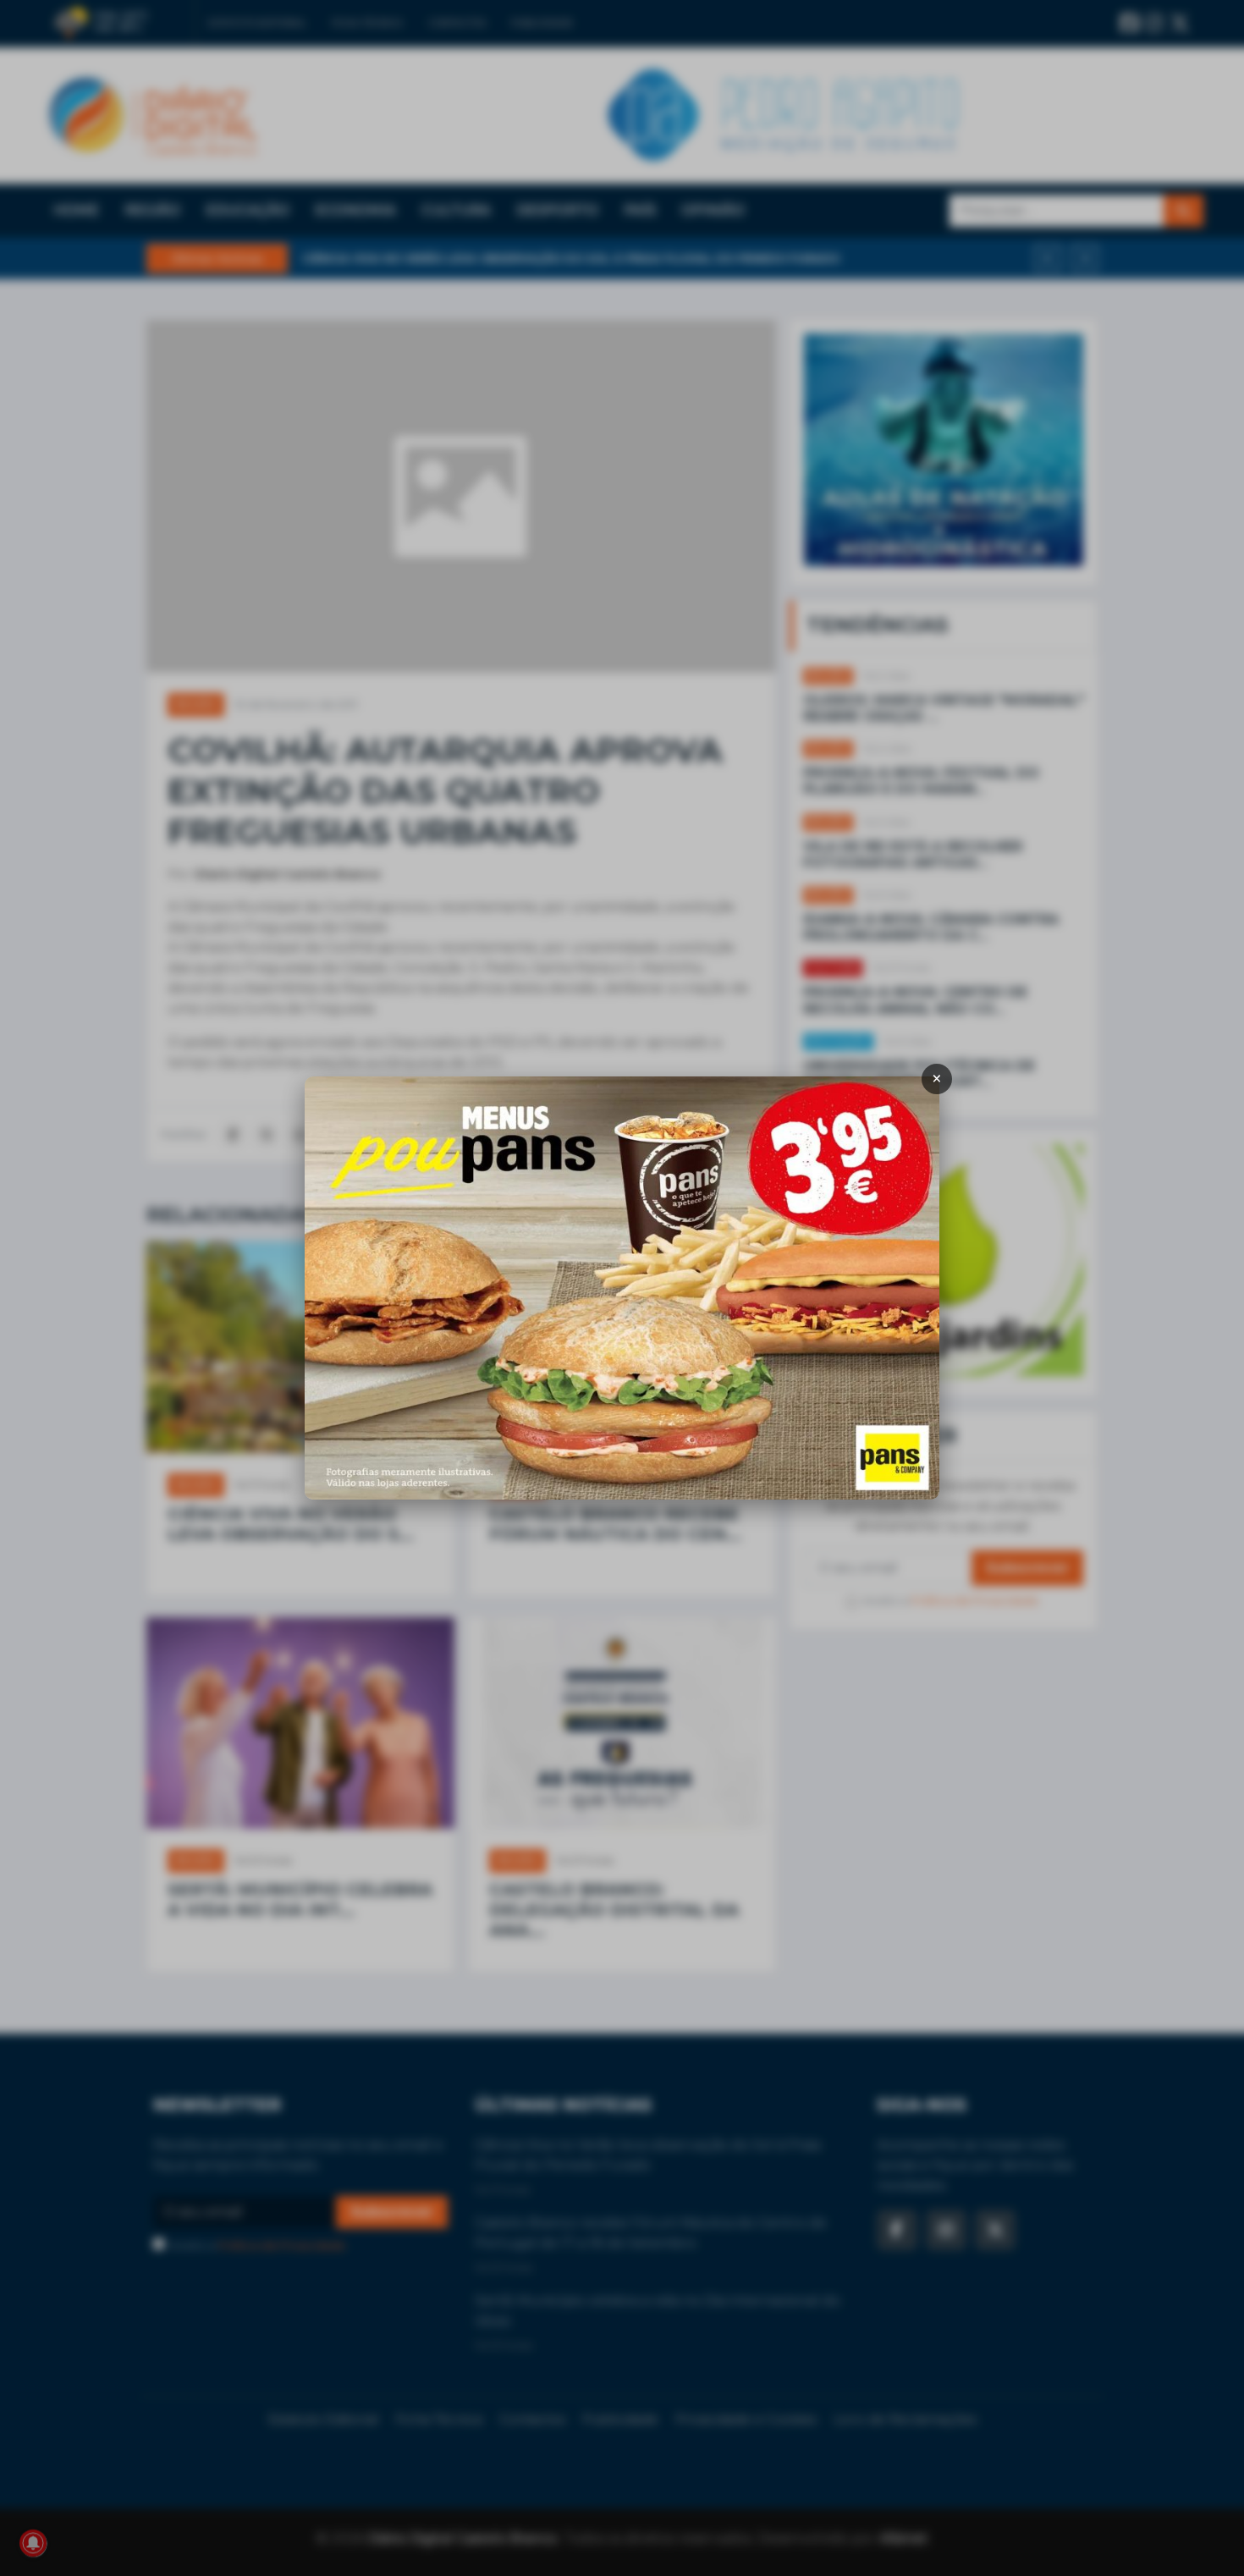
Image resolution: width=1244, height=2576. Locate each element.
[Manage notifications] (33, 2543)
